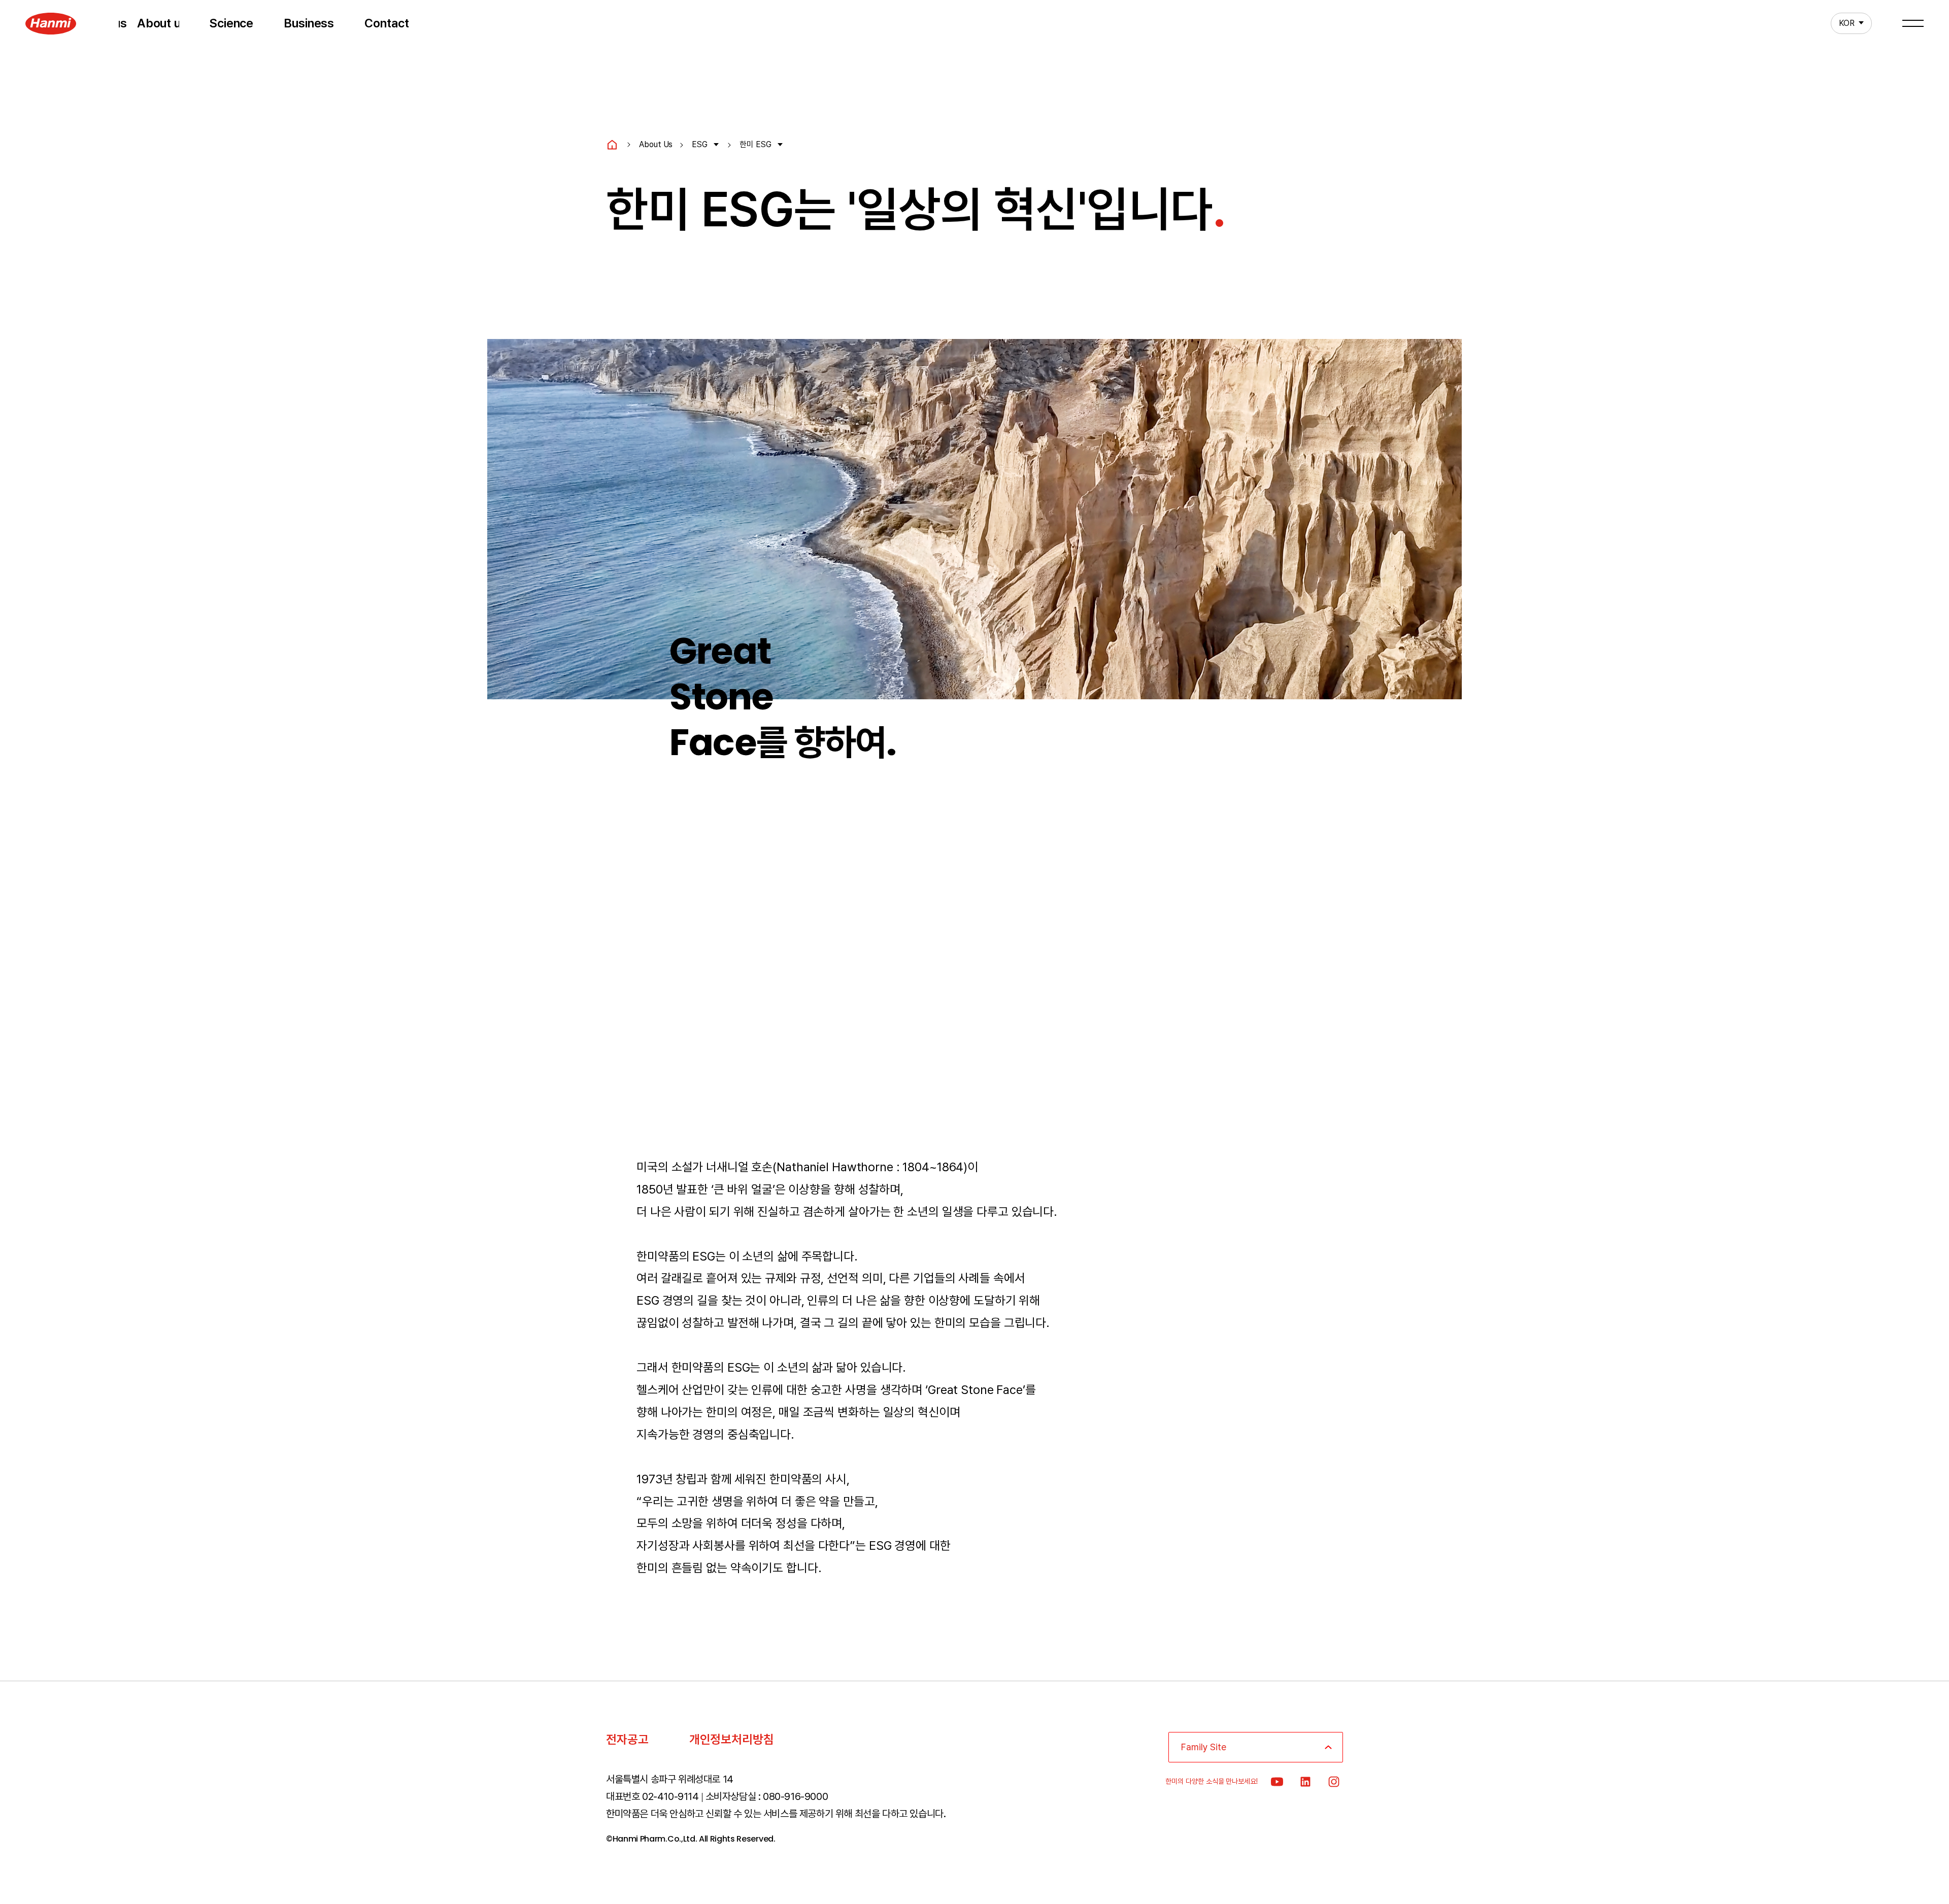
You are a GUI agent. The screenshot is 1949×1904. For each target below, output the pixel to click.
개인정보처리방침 (732, 1739)
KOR (1843, 23)
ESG (700, 144)
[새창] (1277, 1782)
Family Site (1204, 1747)
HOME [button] (612, 145)
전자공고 (627, 1739)
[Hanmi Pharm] (51, 23)
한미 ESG (755, 144)
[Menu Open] (1913, 23)
